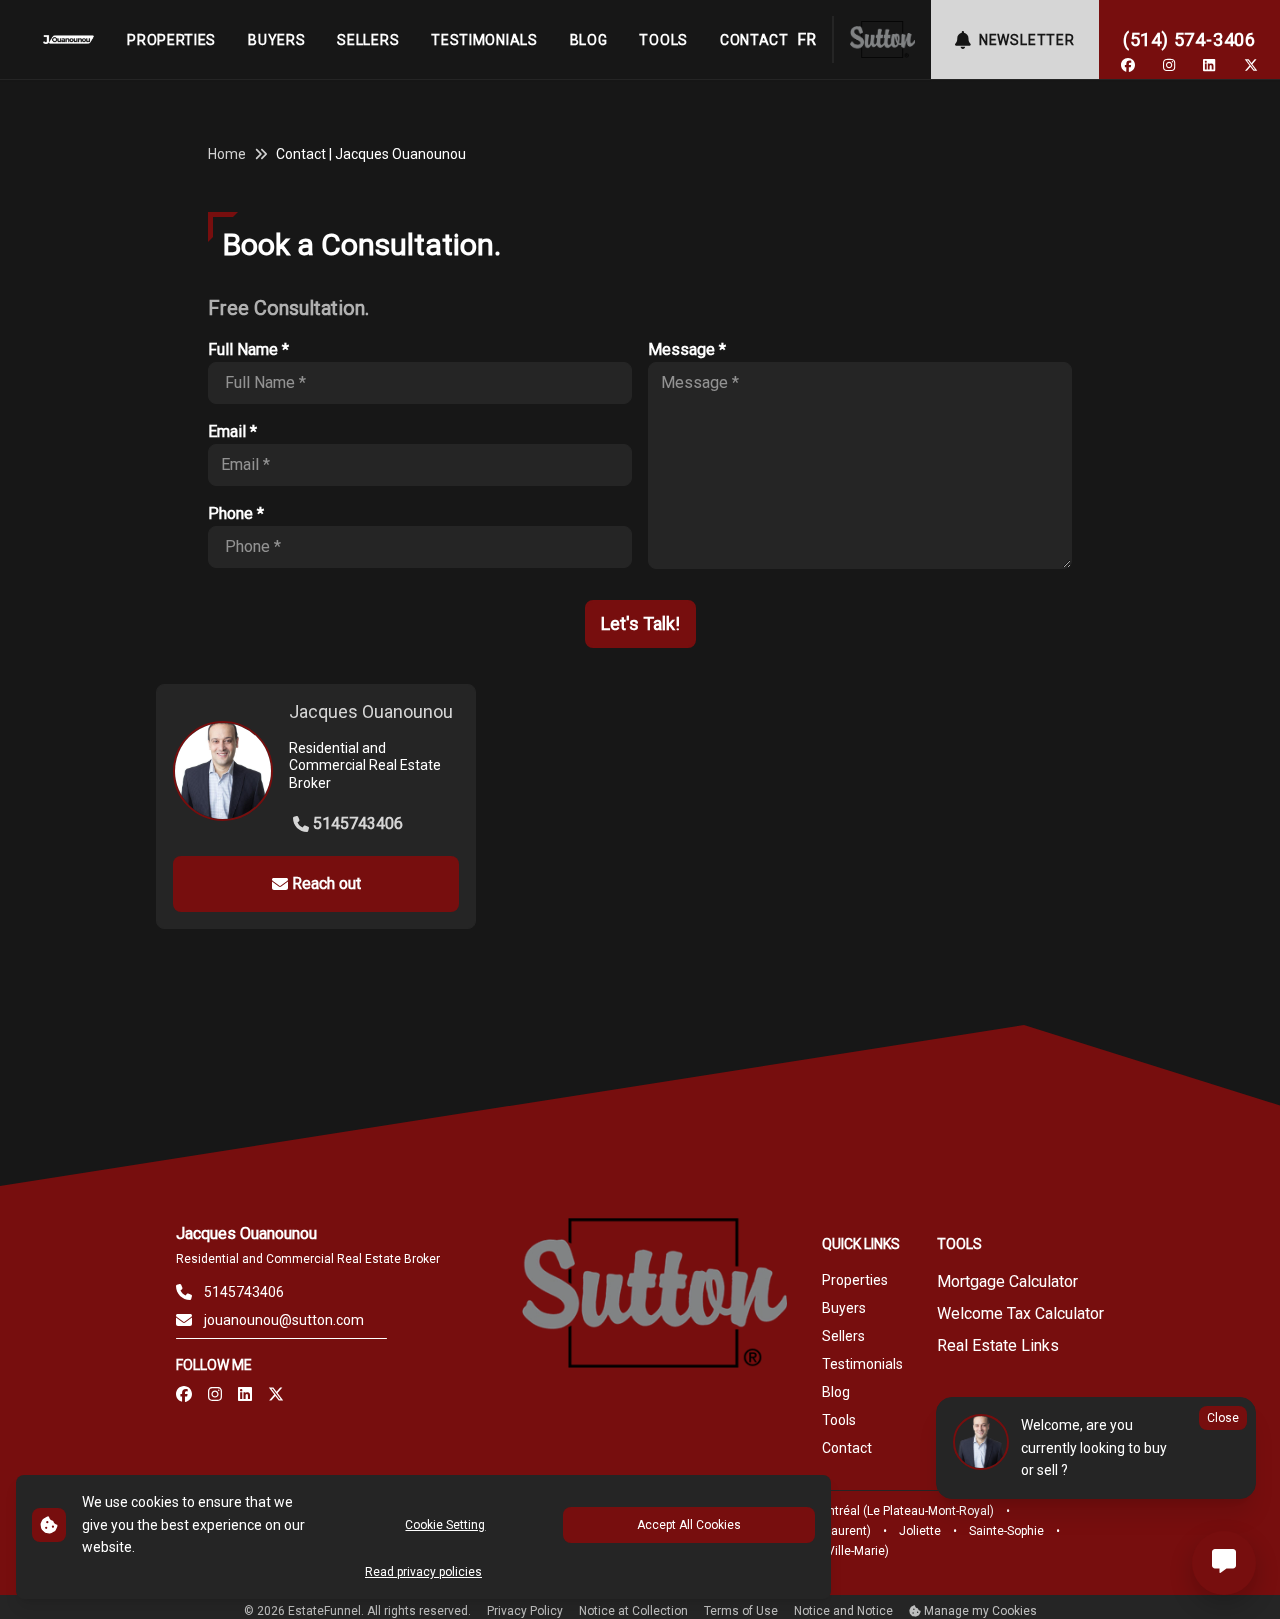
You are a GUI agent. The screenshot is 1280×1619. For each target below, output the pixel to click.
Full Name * (248, 349)
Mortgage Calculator (1007, 1281)
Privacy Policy (525, 1611)
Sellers (843, 1336)
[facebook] (1128, 65)
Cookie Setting (445, 1525)
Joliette (920, 1531)
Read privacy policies (423, 1572)
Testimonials (862, 1364)
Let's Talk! (640, 623)
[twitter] (1251, 65)
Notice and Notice (843, 1611)
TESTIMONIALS (484, 40)
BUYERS (276, 40)
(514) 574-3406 (1189, 39)
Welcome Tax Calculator (1020, 1313)
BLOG (589, 40)
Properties (855, 1280)
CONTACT (754, 40)
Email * (232, 431)
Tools (839, 1420)
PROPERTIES (171, 40)
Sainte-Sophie (1006, 1531)
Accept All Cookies (689, 1525)
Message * (687, 349)
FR (806, 39)
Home (227, 154)
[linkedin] (1209, 65)
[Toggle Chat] (1224, 1563)
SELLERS (368, 40)
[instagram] (1169, 65)
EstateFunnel (324, 1611)
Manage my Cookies (979, 1611)
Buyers (844, 1308)
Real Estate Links (998, 1345)
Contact (847, 1448)
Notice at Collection (633, 1611)
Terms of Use (741, 1611)
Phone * (236, 513)
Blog (836, 1392)
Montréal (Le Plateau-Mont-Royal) (902, 1511)
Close (1223, 1418)
